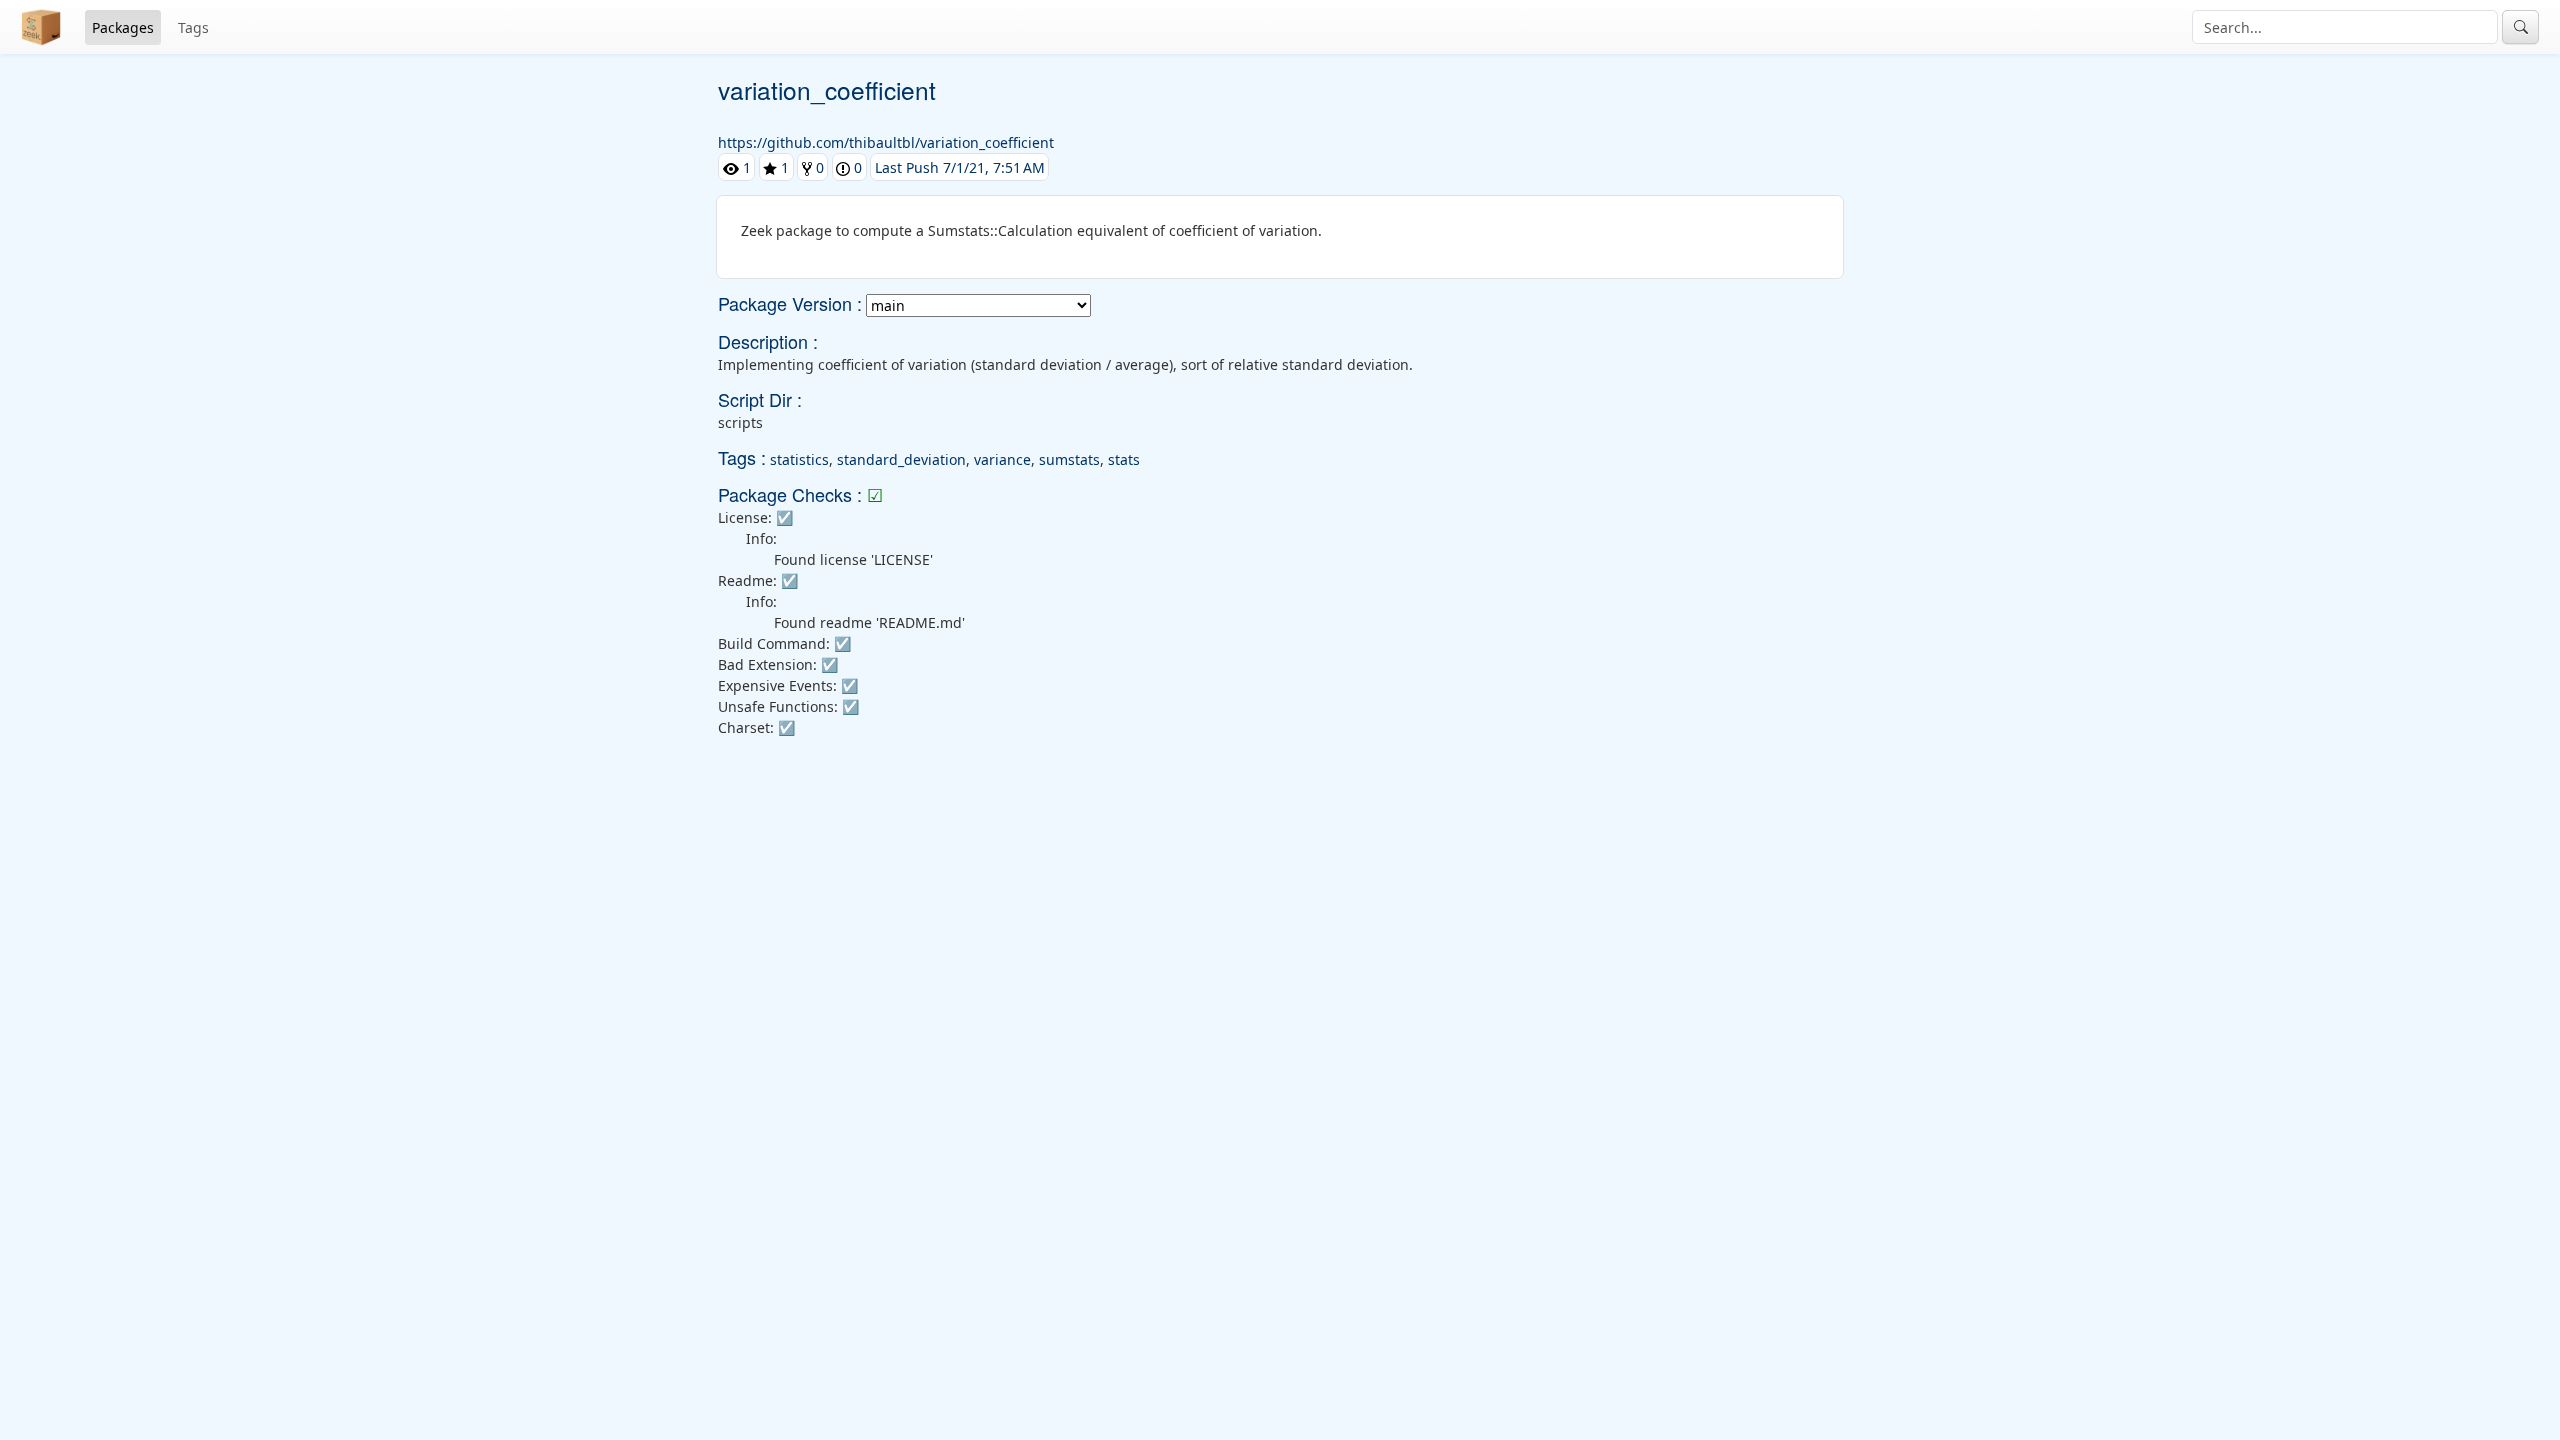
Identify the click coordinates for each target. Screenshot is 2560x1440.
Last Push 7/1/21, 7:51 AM (960, 167)
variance (1002, 459)
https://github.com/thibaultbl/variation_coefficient (886, 142)
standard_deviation (901, 459)
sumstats (1069, 459)
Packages (123, 27)
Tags (193, 27)
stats (1124, 459)
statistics (799, 459)
